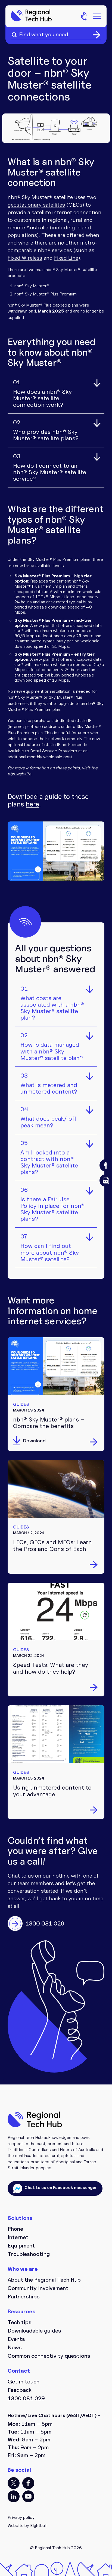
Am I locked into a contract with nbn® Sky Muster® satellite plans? (49, 1158)
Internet (18, 2237)
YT (28, 2496)
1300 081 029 (26, 2398)
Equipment (21, 2246)
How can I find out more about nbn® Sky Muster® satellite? (50, 1248)
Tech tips (20, 2322)
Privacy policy (21, 2517)
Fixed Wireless (25, 258)
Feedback (20, 2390)
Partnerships (24, 2297)
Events (16, 2339)
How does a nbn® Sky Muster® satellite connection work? (42, 394)
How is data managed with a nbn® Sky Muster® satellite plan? (52, 1047)
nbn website (19, 774)
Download (34, 1441)
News (15, 2347)
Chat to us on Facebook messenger (60, 2188)
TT (14, 2483)
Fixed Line (66, 258)
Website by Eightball (27, 2525)
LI (14, 2496)
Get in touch (24, 2382)
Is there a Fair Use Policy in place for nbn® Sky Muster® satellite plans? (52, 1205)
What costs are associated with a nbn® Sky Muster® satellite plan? (52, 1003)
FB (28, 2483)
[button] (106, 1165)
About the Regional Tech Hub (44, 2280)
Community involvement (38, 2288)
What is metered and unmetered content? (49, 1084)
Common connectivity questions (49, 2356)
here (32, 804)
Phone (15, 2229)
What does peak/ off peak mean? (49, 1117)
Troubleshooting (29, 2254)
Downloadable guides (34, 2331)
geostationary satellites (36, 205)
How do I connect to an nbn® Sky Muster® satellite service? (50, 468)
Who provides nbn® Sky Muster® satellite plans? (46, 430)
